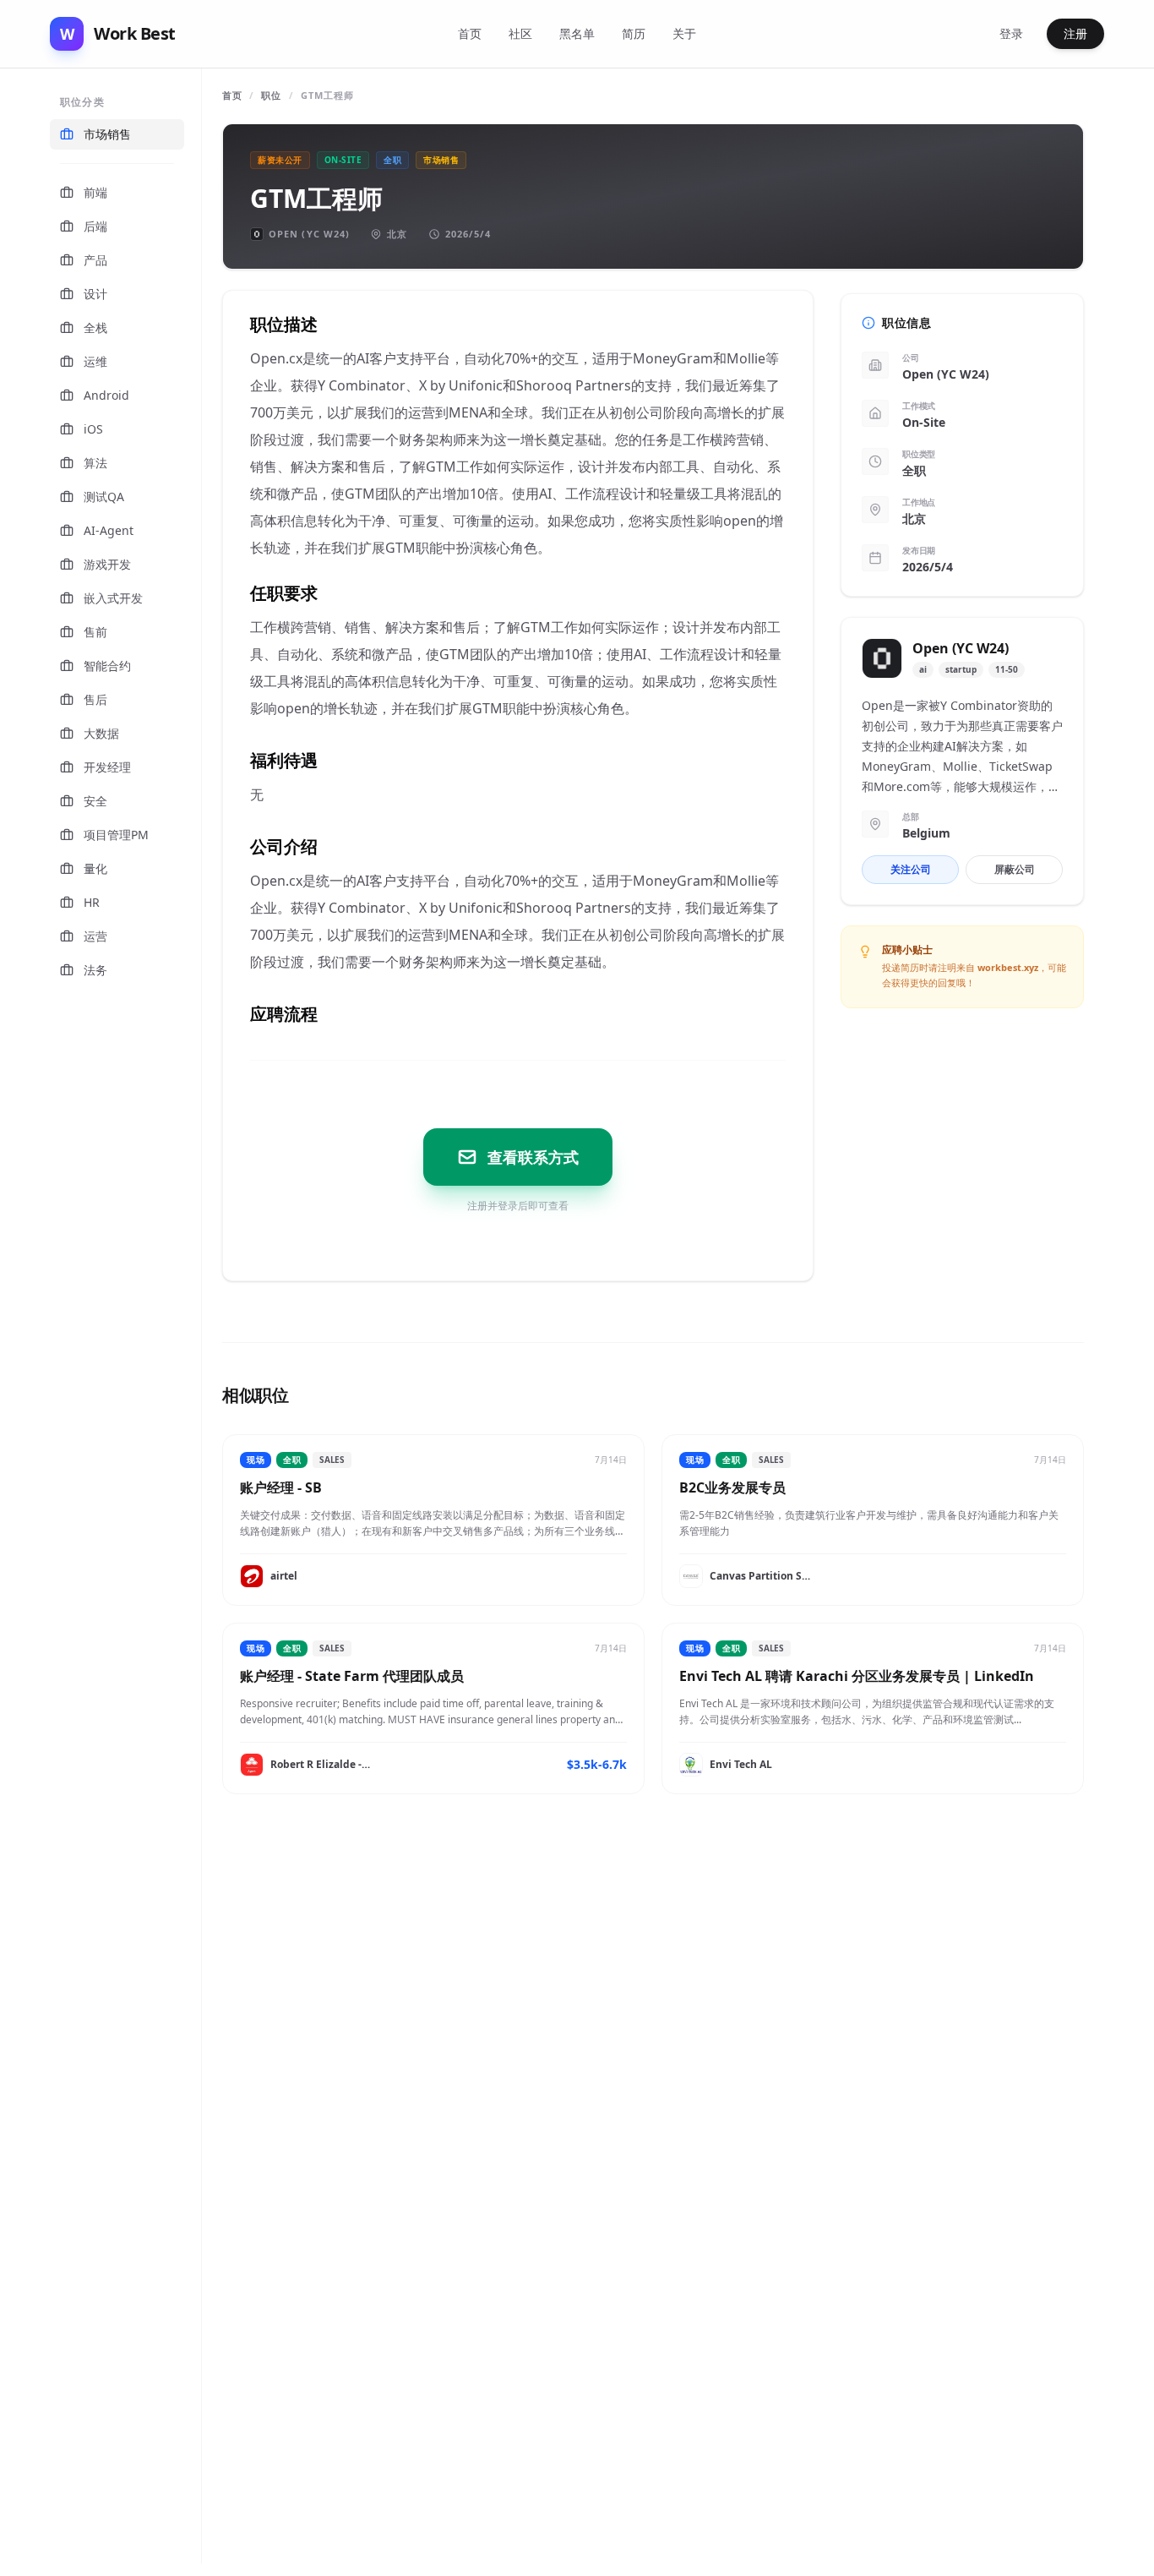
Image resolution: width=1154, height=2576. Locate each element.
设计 (95, 294)
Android (106, 395)
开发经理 (107, 767)
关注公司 (911, 869)
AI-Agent (109, 530)
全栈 (95, 327)
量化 (95, 868)
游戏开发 (107, 564)
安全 (95, 801)
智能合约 (107, 666)
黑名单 (577, 33)
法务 (95, 970)
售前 (95, 632)
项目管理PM (116, 835)
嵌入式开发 (113, 598)
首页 (470, 33)
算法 (95, 463)
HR (92, 902)
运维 (95, 361)
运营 (95, 936)
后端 (95, 226)
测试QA (104, 497)
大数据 (101, 733)
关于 (684, 33)
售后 (95, 699)
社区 (520, 33)
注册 (1075, 33)
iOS (93, 429)
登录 (1011, 33)
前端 (95, 192)
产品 (95, 260)
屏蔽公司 (1015, 869)
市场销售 (107, 134)
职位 (271, 95)
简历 (634, 33)
